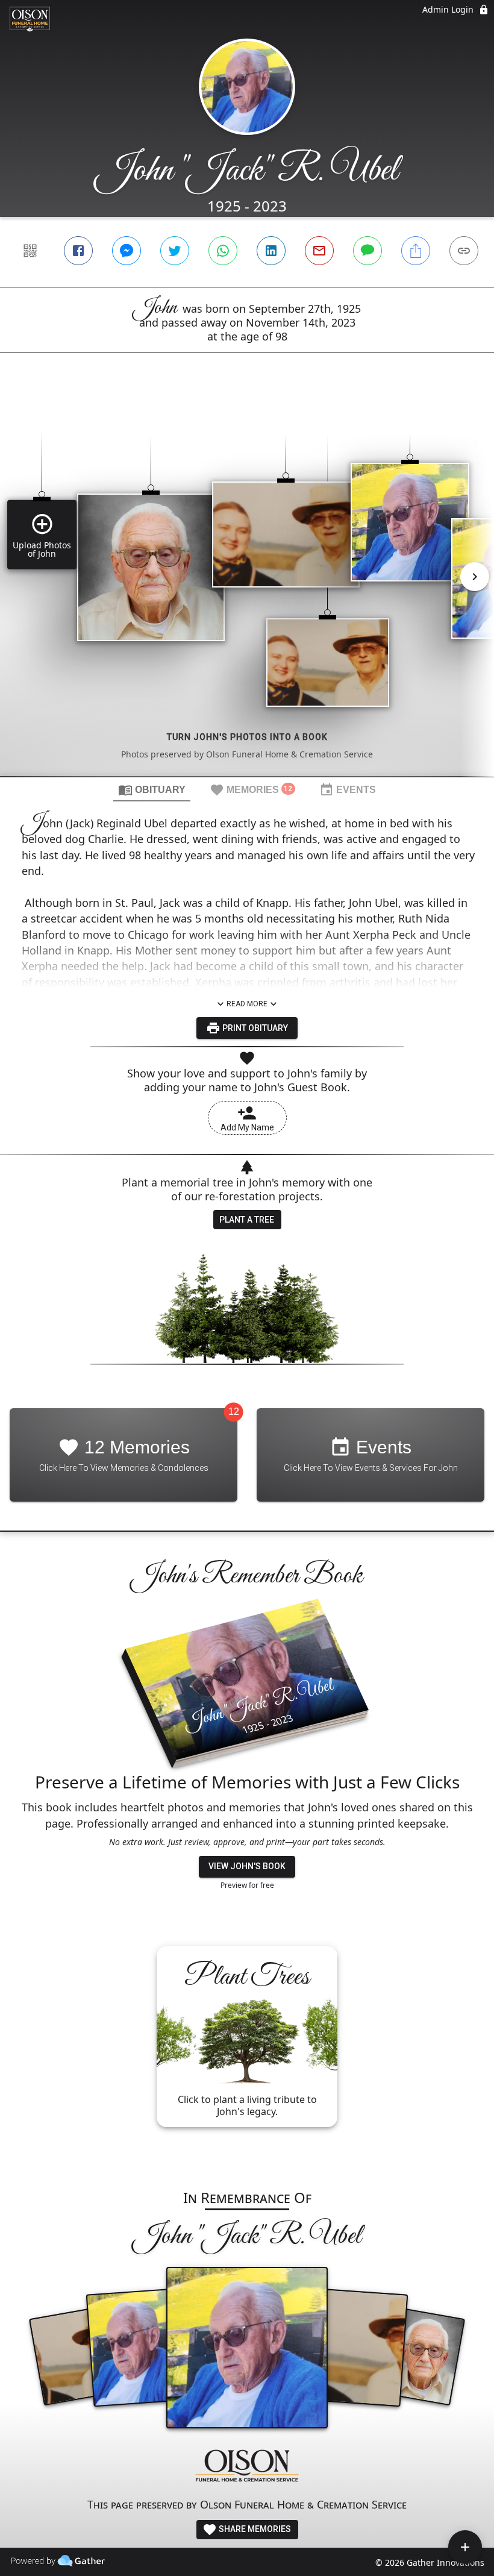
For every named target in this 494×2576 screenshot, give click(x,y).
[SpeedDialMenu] (465, 2547)
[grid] (247, 585)
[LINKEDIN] (271, 251)
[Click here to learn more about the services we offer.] (247, 2467)
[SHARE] (416, 251)
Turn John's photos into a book (247, 737)
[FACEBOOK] (78, 251)
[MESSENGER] (127, 251)
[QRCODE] (30, 251)
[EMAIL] (319, 251)
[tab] (152, 789)
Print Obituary (254, 1028)
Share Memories (254, 2529)
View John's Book (247, 1866)
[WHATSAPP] (223, 251)
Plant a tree (247, 1220)
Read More (247, 1004)
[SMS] (367, 251)
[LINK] (464, 251)
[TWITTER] (175, 251)
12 (234, 1412)
